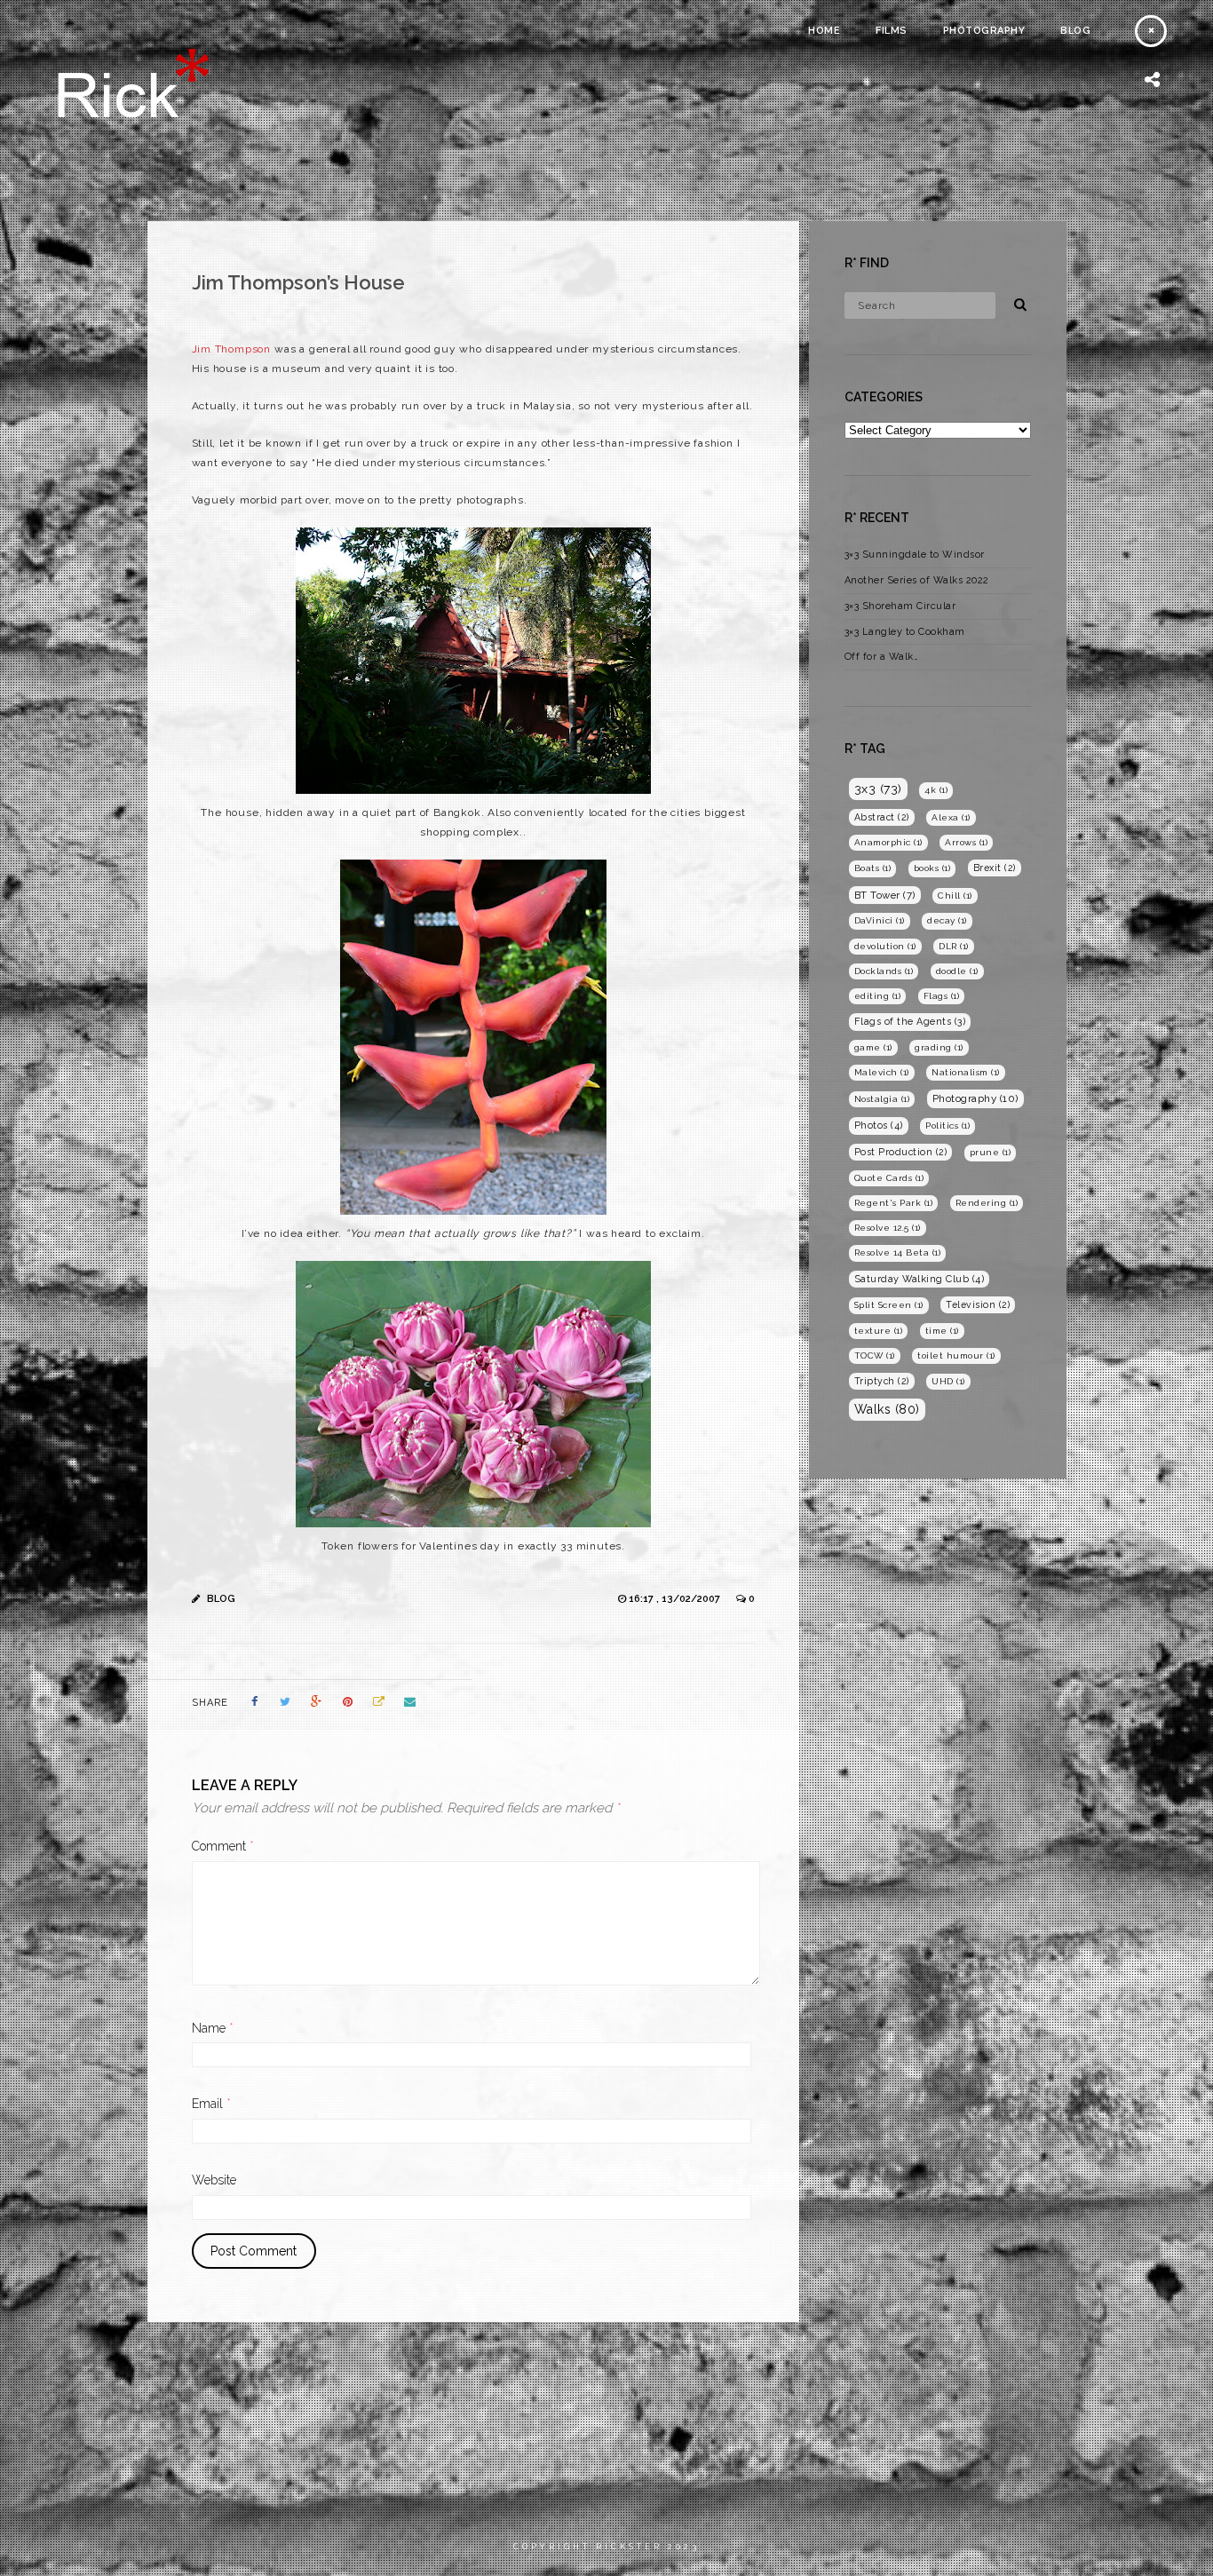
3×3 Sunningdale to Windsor (915, 555)
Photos (879, 1126)
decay (947, 920)
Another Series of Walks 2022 (917, 580)
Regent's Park (894, 1203)
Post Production (901, 1152)
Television (978, 1304)
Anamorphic (888, 842)
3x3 (878, 789)
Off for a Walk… (882, 657)
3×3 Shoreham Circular (900, 606)
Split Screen (889, 1305)
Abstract (882, 817)
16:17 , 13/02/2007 (676, 1599)
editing (878, 996)
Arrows (966, 842)
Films (892, 31)
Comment (223, 1846)
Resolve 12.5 (888, 1228)
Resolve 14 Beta (898, 1252)
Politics (947, 1126)
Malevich (882, 1072)
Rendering (987, 1203)
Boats (873, 868)
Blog (1075, 31)
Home (824, 31)
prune (991, 1152)
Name (213, 2028)
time (942, 1331)
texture (879, 1331)
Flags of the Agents (910, 1022)
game (873, 1047)
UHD (948, 1381)
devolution (885, 946)
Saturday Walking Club (920, 1279)
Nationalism (966, 1072)
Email (211, 2104)
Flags (942, 996)
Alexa (951, 817)
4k (936, 790)
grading (939, 1047)
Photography (984, 31)
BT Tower (885, 895)
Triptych (882, 1381)
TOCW (875, 1355)
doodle (957, 971)
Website (214, 2180)
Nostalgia (882, 1099)
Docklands (884, 971)
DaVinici (880, 920)
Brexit (995, 868)
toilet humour (956, 1355)
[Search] (1014, 302)
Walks (887, 1409)
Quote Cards (889, 1178)
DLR (954, 946)
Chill (955, 896)
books (932, 868)
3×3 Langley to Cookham (905, 632)
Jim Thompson (232, 349)
